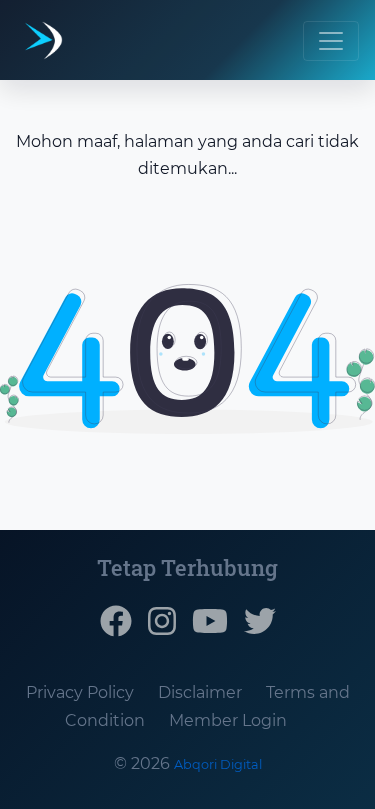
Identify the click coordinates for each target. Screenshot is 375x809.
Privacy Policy (80, 692)
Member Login (228, 720)
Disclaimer (200, 692)
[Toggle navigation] (331, 41)
